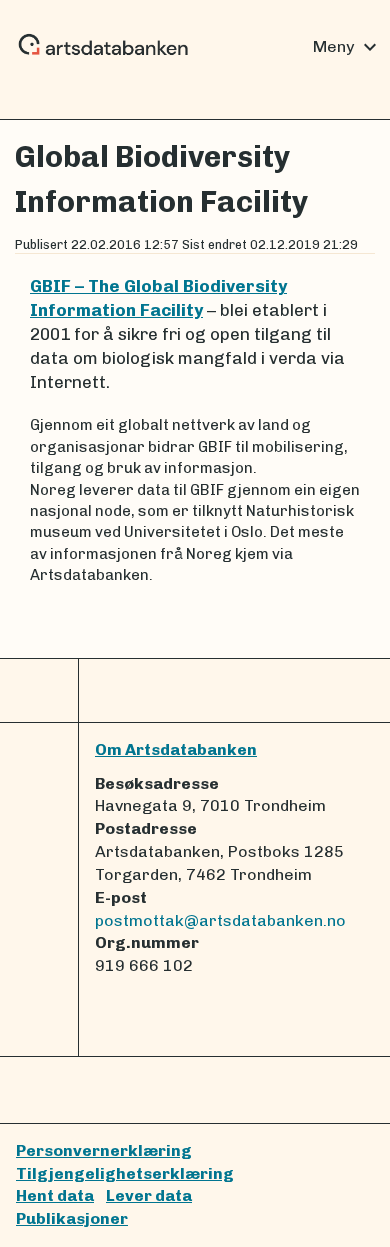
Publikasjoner (72, 1218)
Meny (347, 47)
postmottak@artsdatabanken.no (220, 920)
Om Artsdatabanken (176, 749)
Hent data (55, 1195)
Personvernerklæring (104, 1150)
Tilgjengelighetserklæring (125, 1173)
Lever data (149, 1195)
